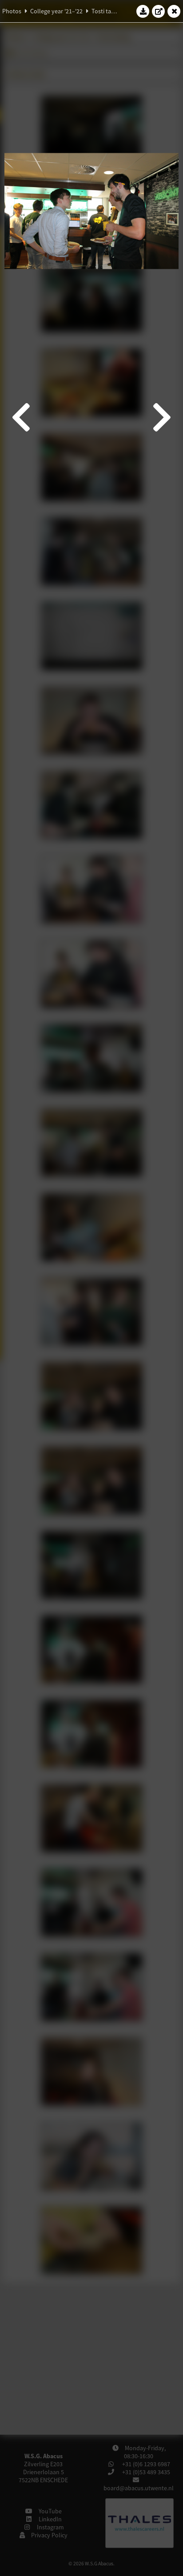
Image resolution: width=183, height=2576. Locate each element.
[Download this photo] (143, 11)
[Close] (174, 11)
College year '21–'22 (56, 11)
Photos (12, 11)
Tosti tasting (108, 11)
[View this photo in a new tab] (159, 11)
